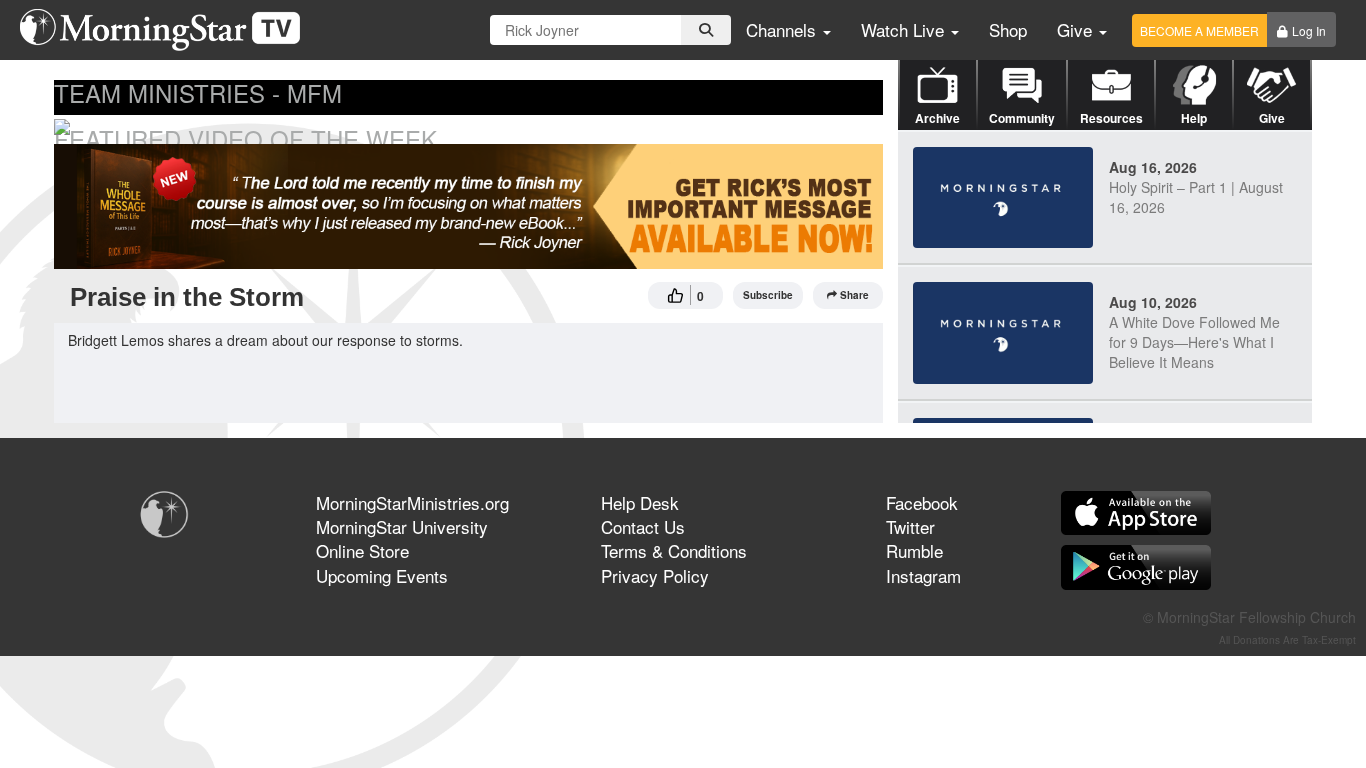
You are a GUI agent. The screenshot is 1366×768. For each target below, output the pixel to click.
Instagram (923, 575)
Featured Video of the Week (245, 138)
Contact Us (643, 526)
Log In (1309, 30)
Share (854, 295)
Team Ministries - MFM (198, 92)
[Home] (167, 30)
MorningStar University (402, 526)
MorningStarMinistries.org (412, 502)
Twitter (910, 526)
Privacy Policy (655, 575)
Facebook (922, 502)
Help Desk (640, 502)
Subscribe (768, 295)
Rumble (914, 550)
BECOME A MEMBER (1199, 30)
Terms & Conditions (674, 550)
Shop (1008, 29)
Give (1077, 29)
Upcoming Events (382, 575)
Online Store (362, 550)
